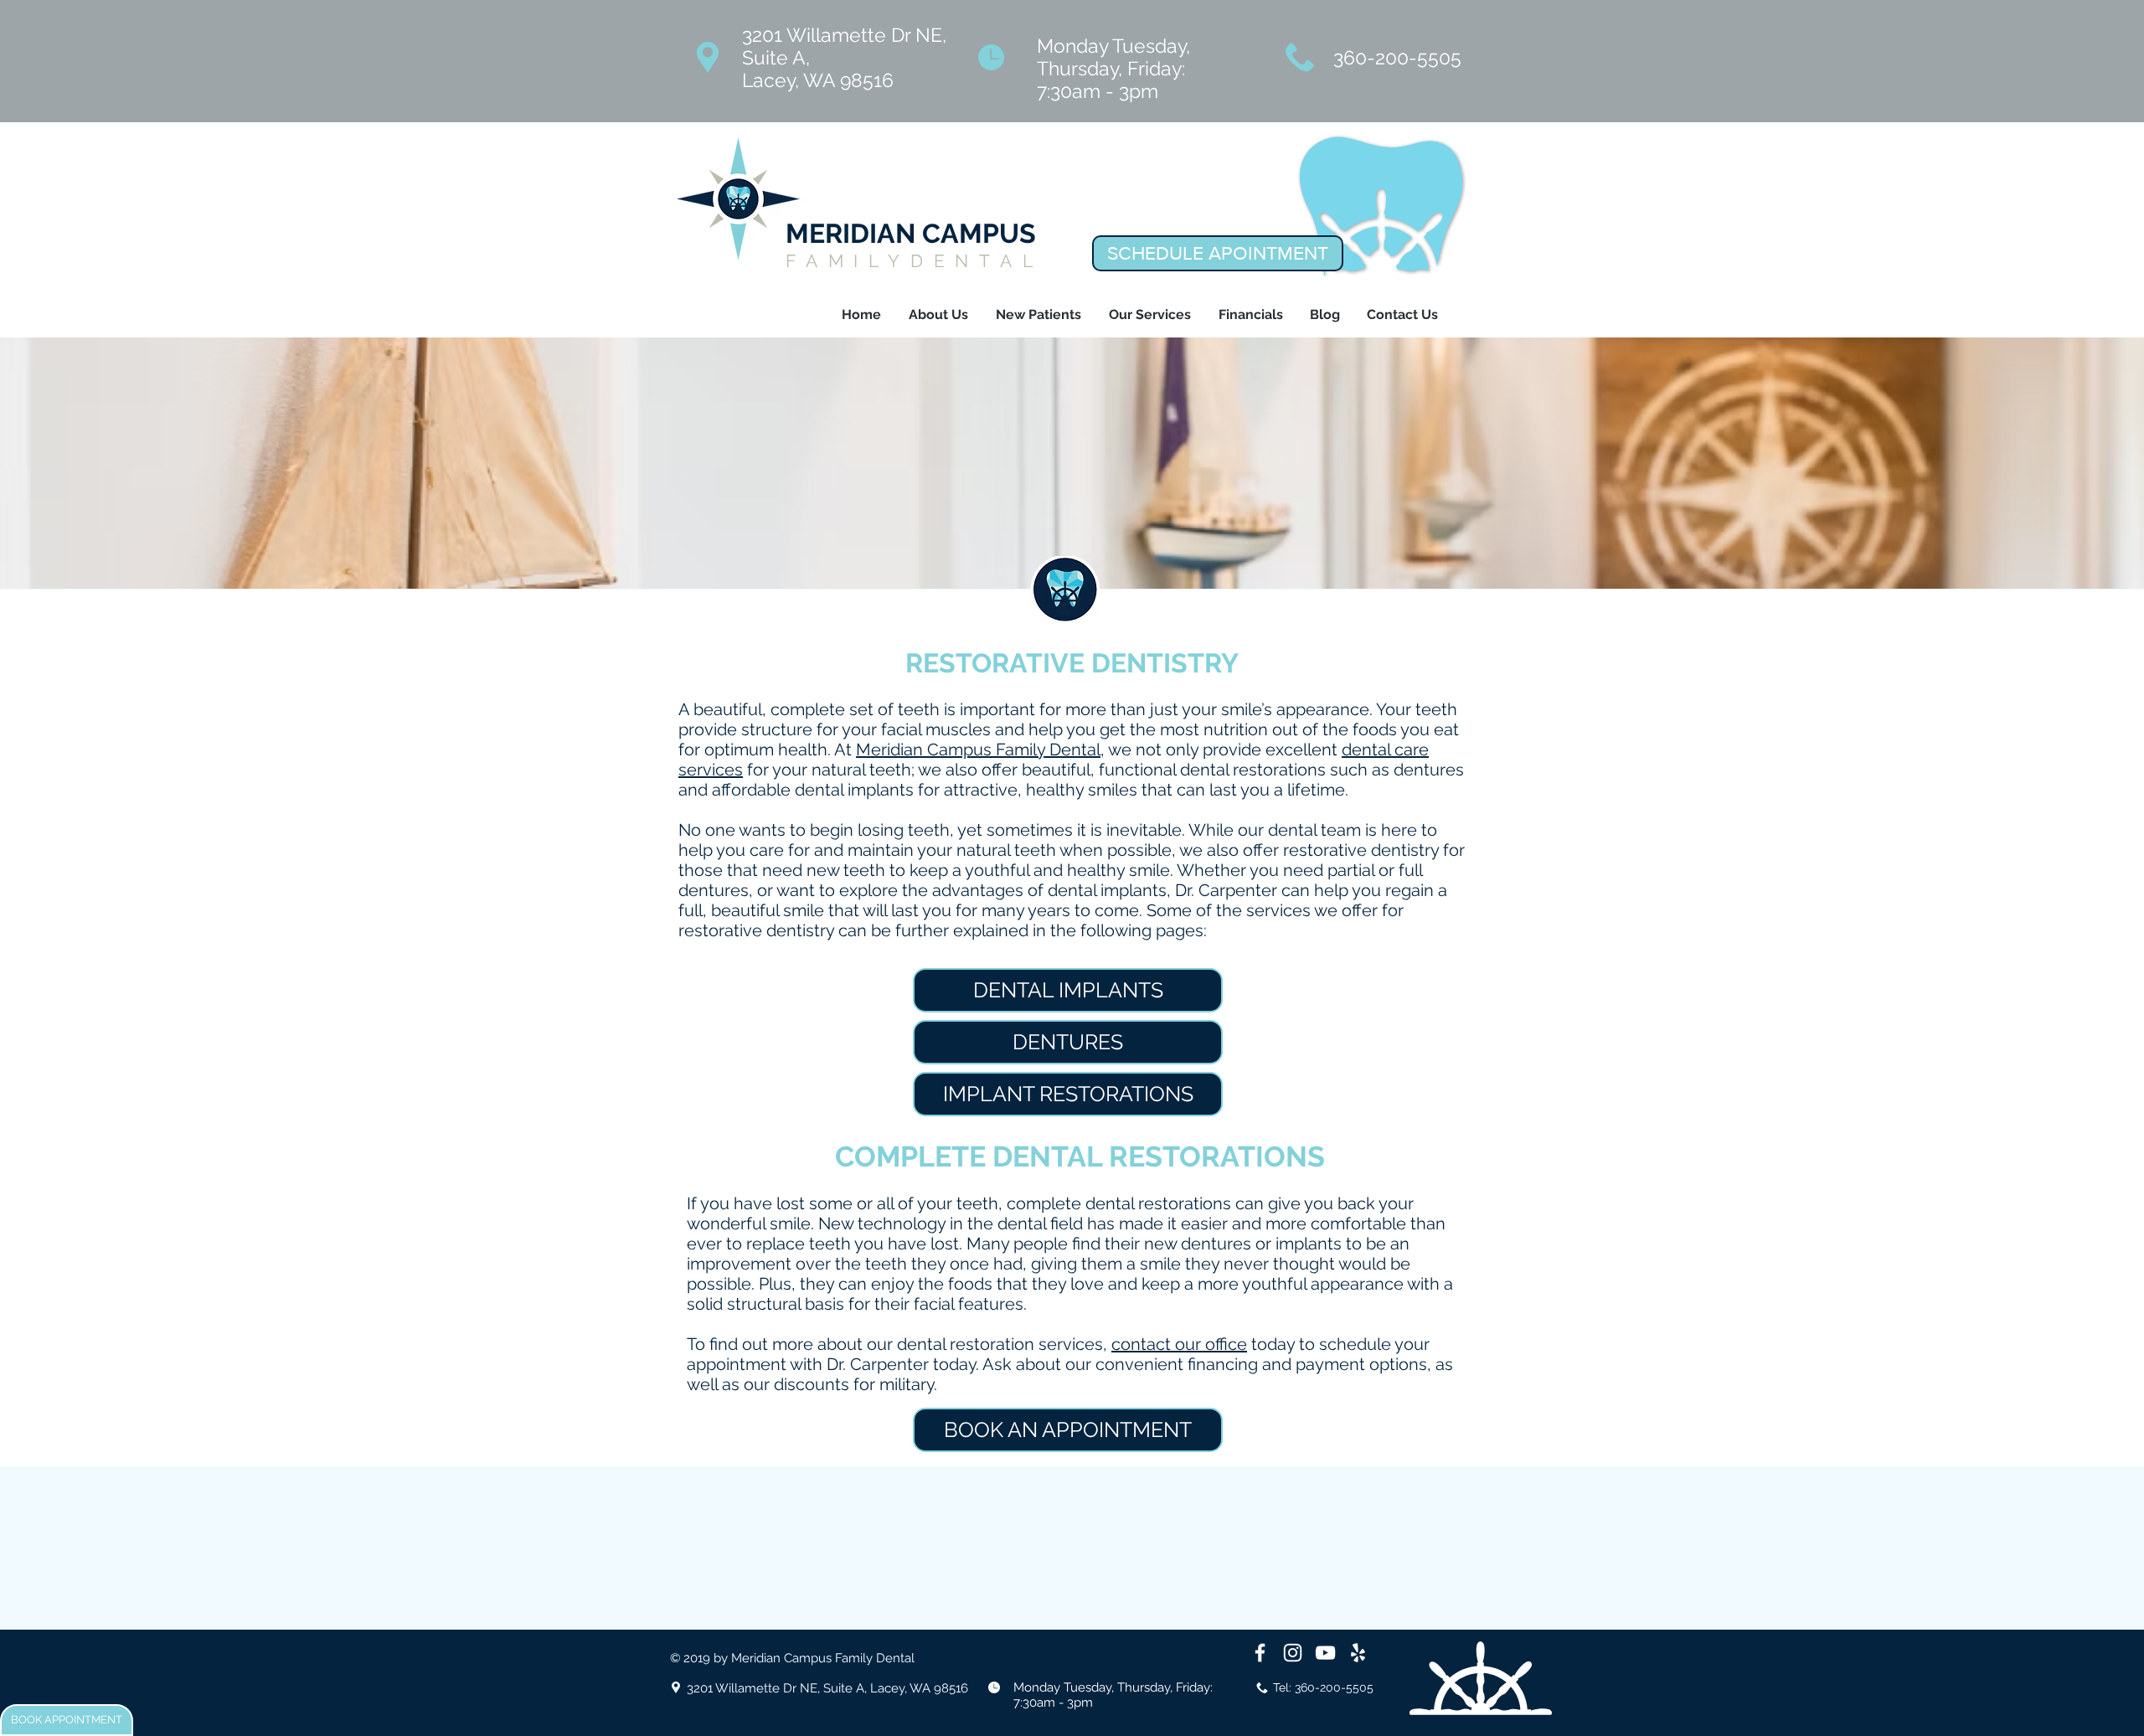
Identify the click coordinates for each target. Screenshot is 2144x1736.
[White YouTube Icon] (1325, 1653)
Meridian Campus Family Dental (978, 750)
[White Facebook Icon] (1260, 1653)
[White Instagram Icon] (1293, 1653)
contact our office (1179, 1344)
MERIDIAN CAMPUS (911, 233)
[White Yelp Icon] (1358, 1653)
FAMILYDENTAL (915, 261)
